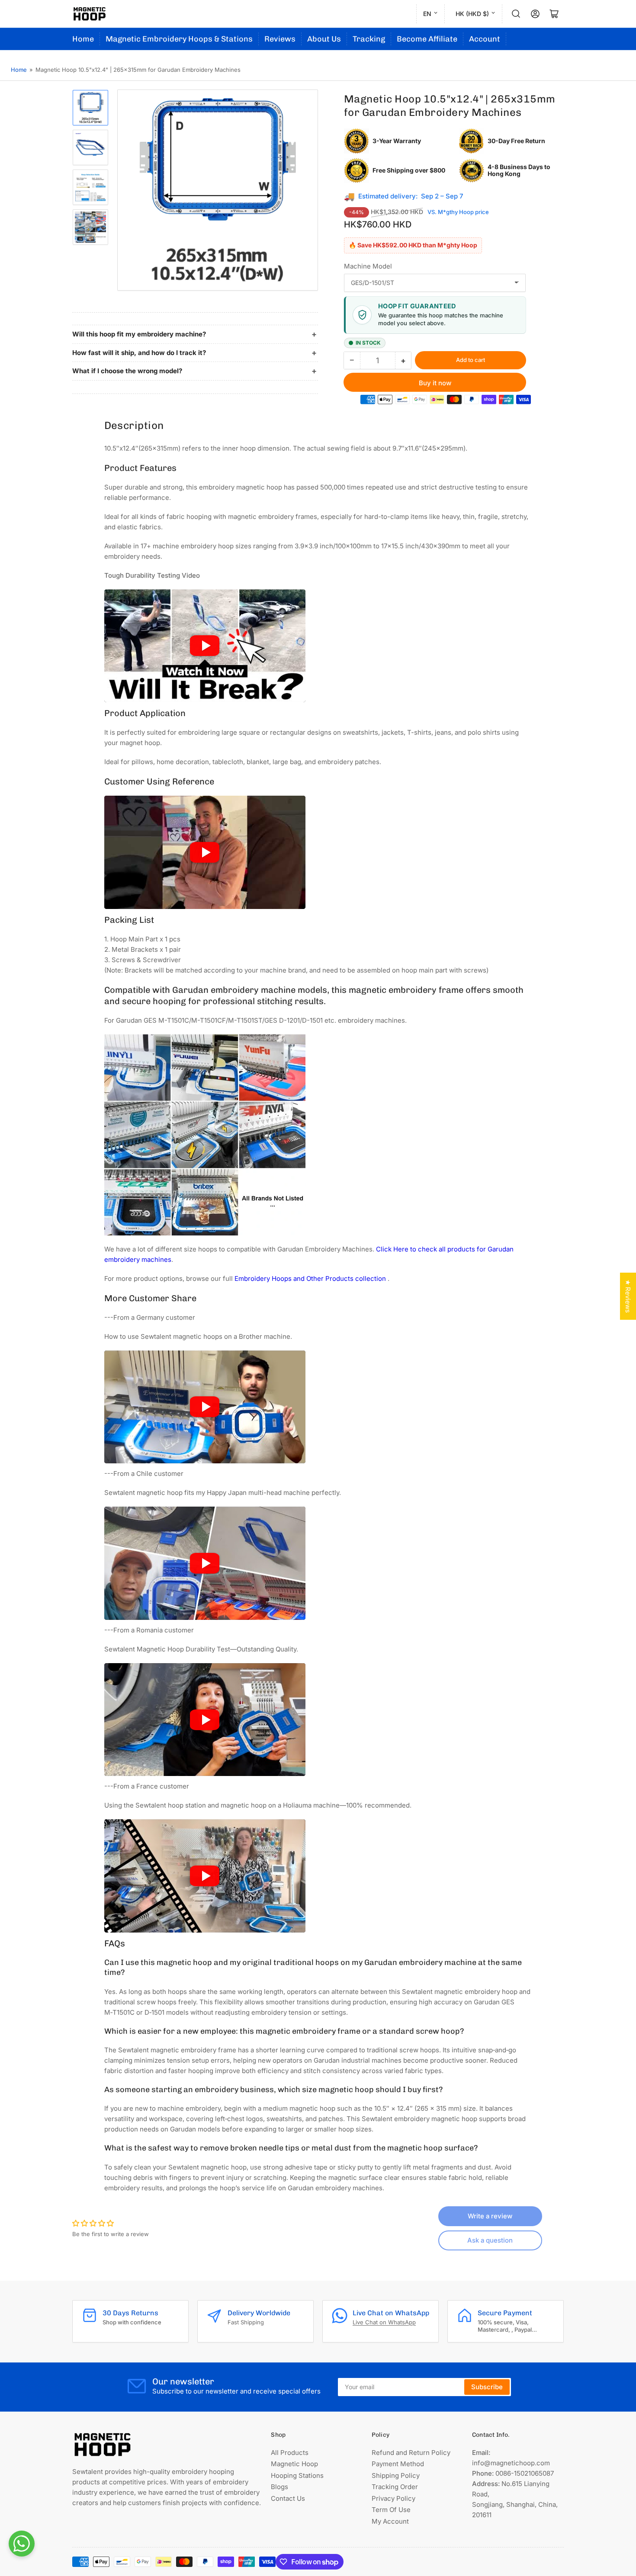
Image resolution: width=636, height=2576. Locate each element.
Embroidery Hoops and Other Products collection (311, 1278)
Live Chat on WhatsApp (384, 2322)
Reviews (280, 39)
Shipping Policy (396, 2475)
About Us (324, 39)
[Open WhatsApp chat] (22, 2544)
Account (485, 39)
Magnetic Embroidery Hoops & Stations (179, 39)
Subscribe (487, 2387)
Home (83, 39)
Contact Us (288, 2498)
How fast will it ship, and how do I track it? (139, 353)
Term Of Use (391, 2510)
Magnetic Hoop (294, 2464)
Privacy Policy (393, 2498)
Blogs (279, 2487)
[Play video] (205, 646)
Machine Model (368, 266)
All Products (290, 2453)
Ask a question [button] (490, 2240)
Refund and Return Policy (411, 2453)
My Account (390, 2521)
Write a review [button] (490, 2216)
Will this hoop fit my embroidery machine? (139, 334)
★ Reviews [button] (628, 1296)
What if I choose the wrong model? (127, 371)
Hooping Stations (297, 2475)
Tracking (369, 39)
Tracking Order (395, 2487)
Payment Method (398, 2464)
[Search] (516, 14)
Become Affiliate (427, 39)
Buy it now (435, 383)
